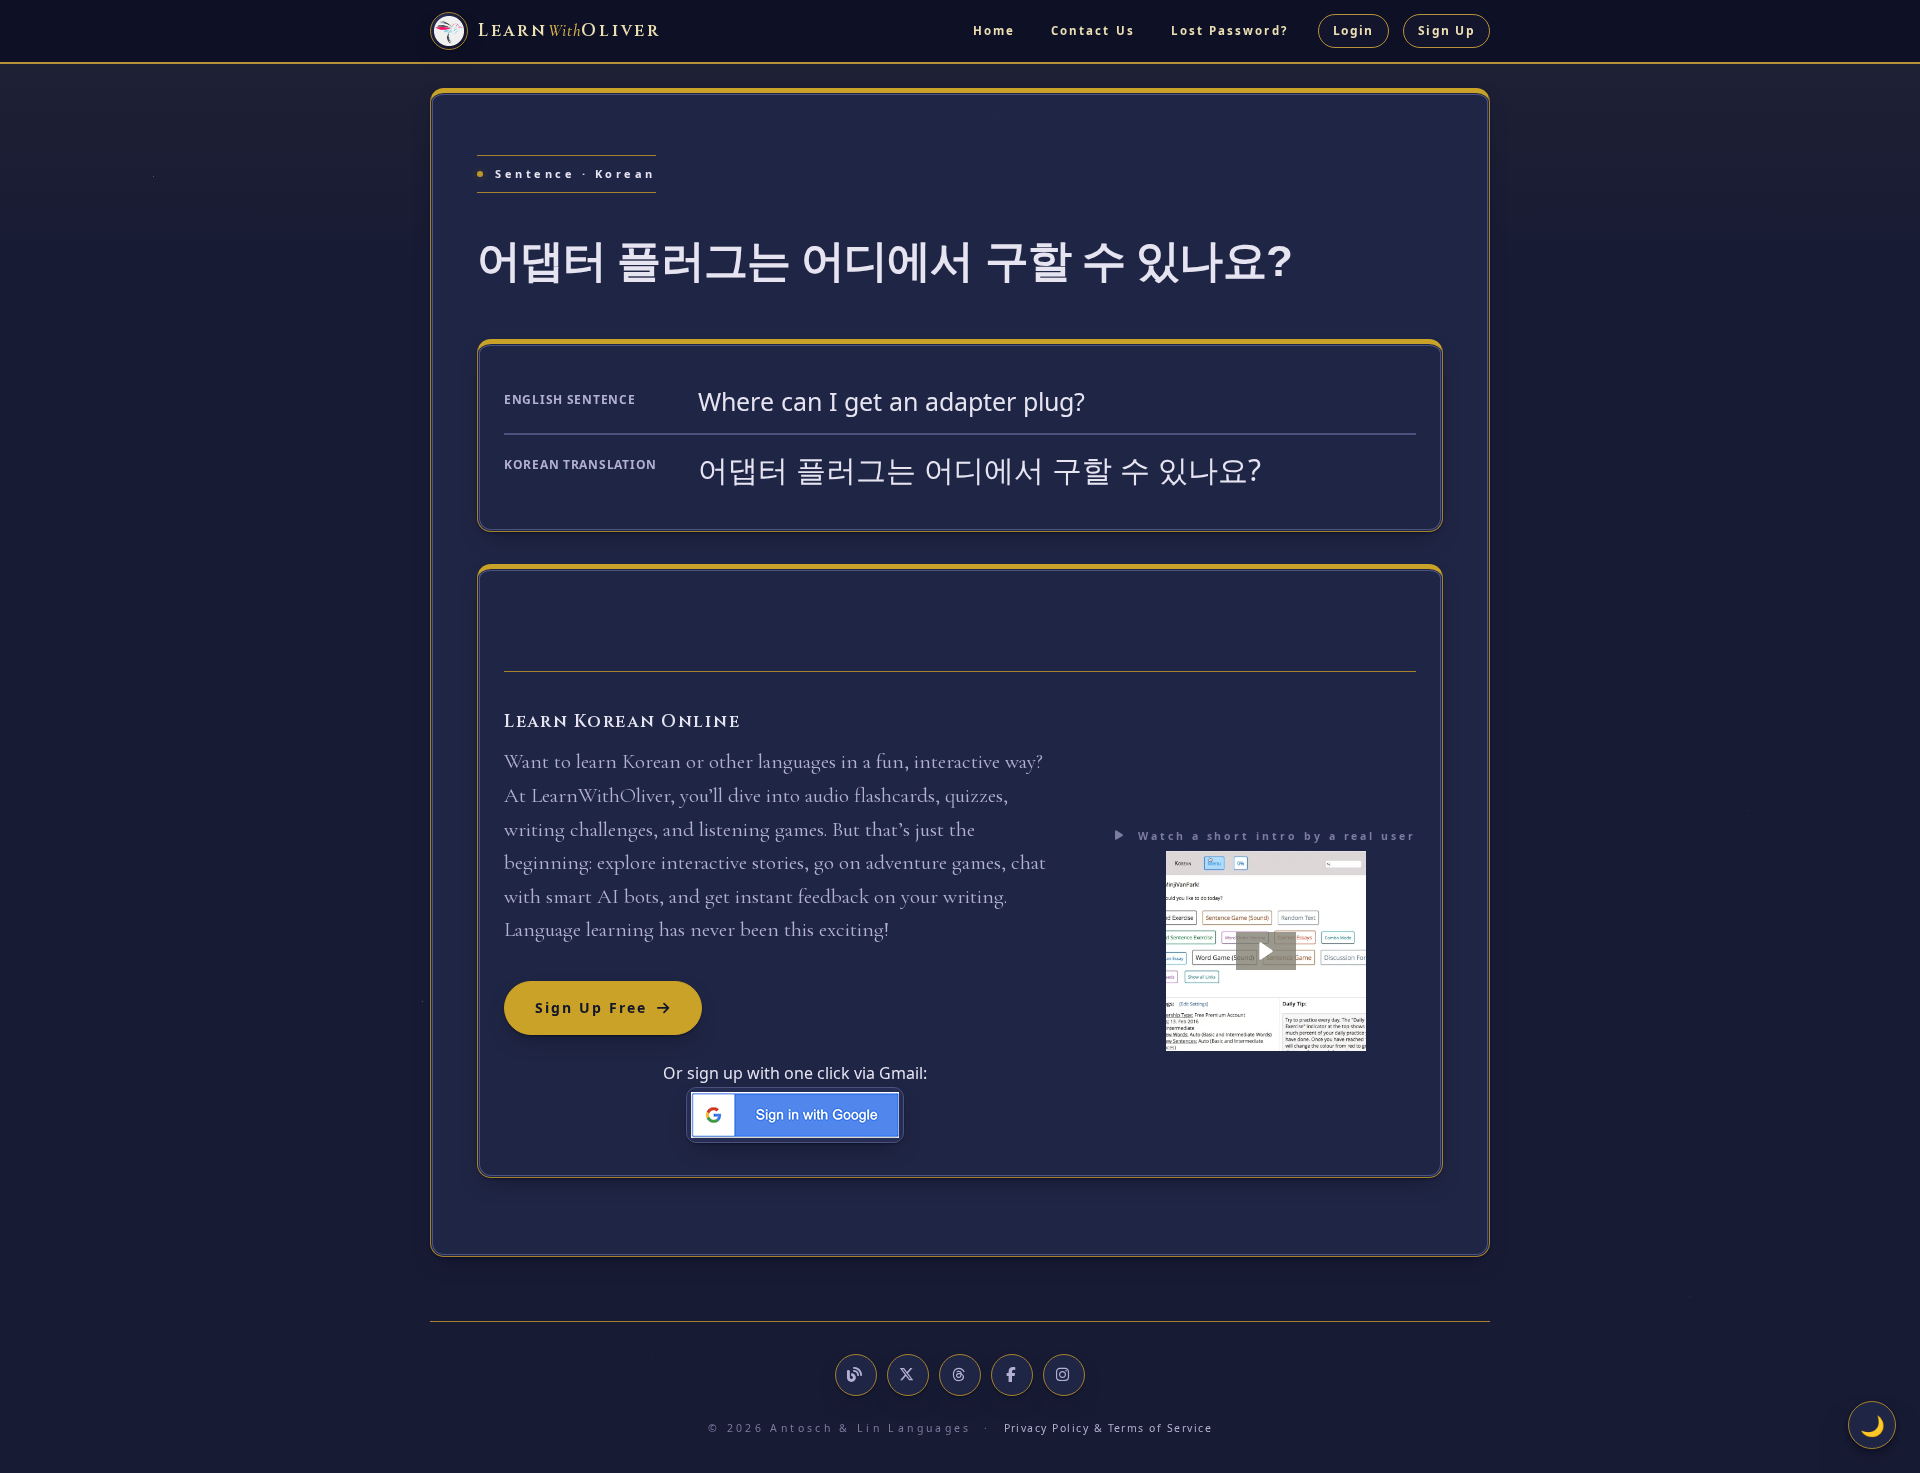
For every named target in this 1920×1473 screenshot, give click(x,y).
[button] (1266, 951)
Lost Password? (1229, 30)
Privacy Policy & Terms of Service (1108, 1428)
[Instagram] (1064, 1375)
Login (1353, 30)
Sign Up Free (591, 1007)
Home (994, 30)
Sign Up (1446, 30)
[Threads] (960, 1375)
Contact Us (1093, 30)
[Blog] (856, 1375)
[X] (908, 1375)
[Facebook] (1012, 1375)
